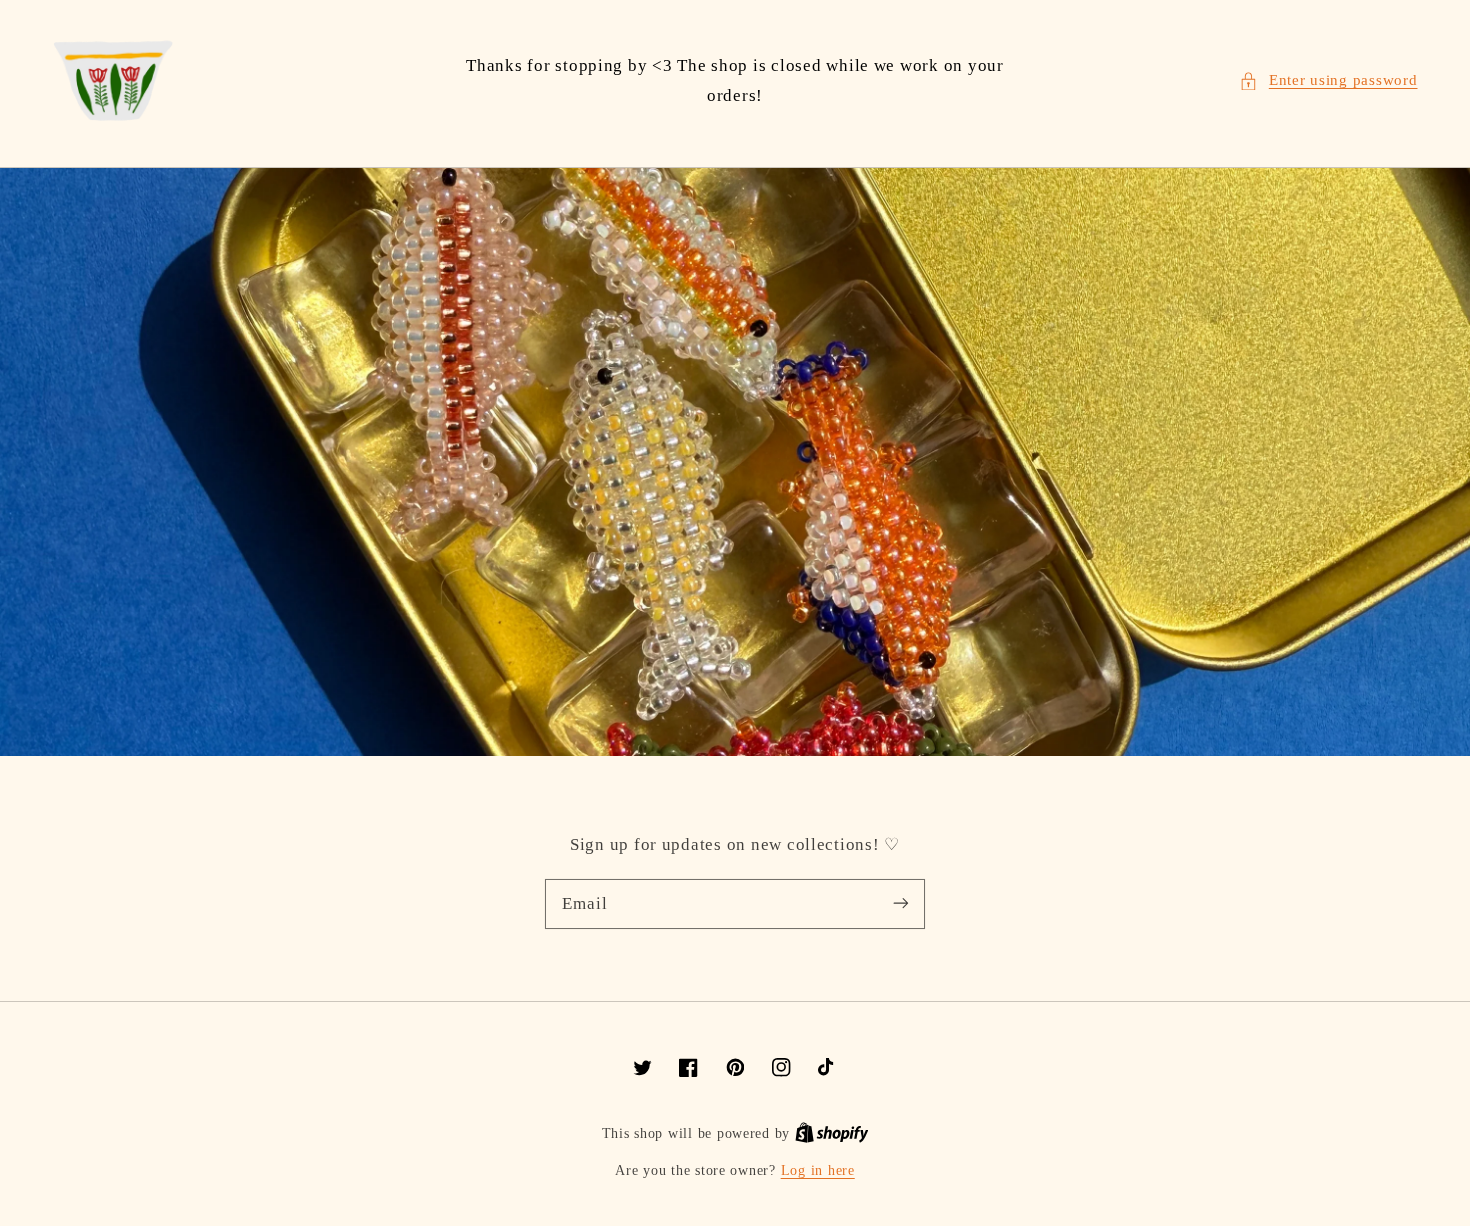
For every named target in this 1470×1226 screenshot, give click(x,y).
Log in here (818, 1170)
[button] (1328, 81)
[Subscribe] (901, 903)
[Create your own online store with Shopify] (832, 1133)
